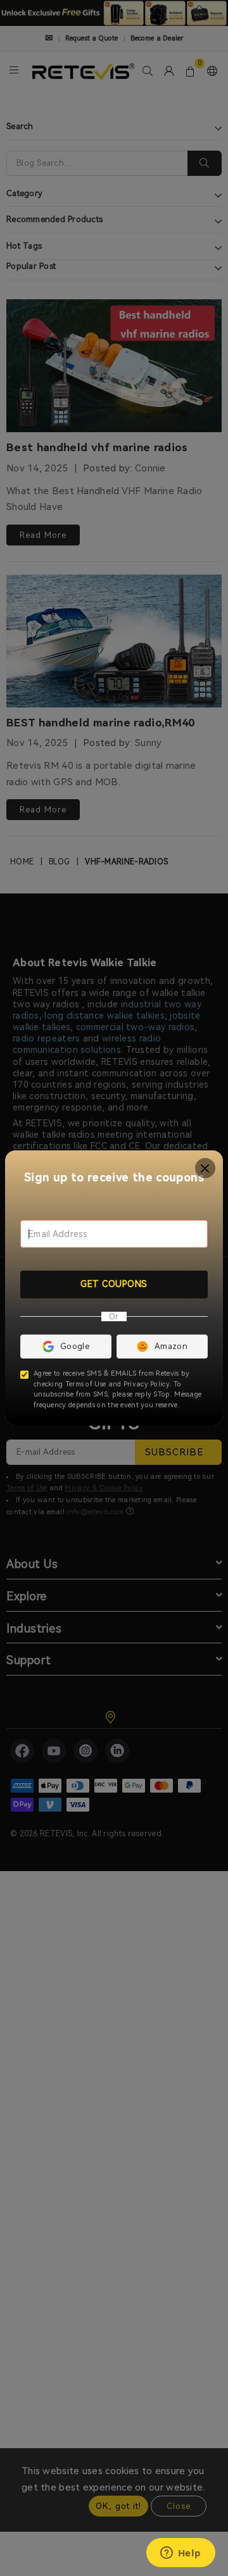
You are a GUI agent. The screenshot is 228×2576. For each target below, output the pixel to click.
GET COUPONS (114, 1284)
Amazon (171, 1346)
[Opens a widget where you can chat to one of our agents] (180, 2554)
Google (75, 1346)
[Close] (206, 1168)
